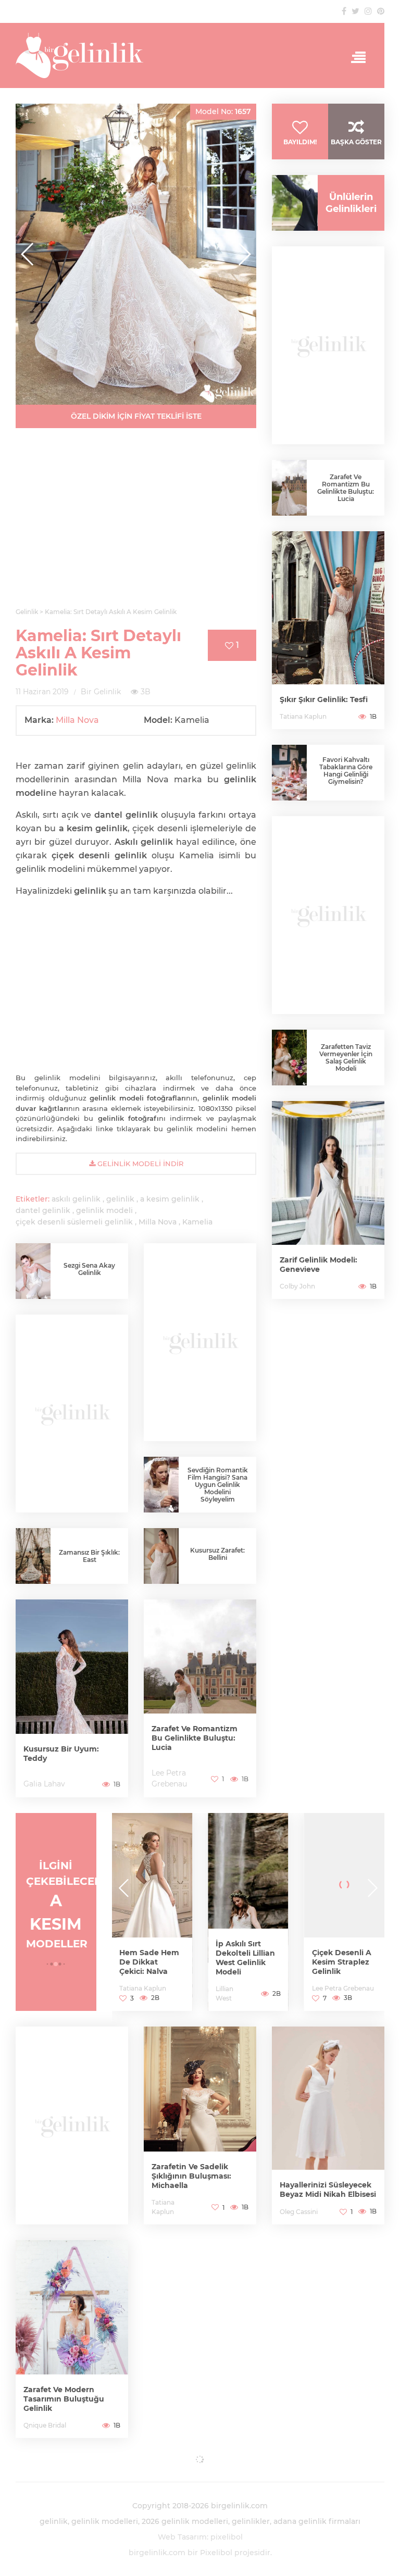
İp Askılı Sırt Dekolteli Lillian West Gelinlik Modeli (149, 1958)
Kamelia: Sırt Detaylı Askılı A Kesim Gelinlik (98, 653)
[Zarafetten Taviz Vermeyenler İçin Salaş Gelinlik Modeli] (289, 1058)
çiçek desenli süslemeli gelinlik (74, 1222)
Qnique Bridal (45, 2425)
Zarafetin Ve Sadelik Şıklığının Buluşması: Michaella (191, 2176)
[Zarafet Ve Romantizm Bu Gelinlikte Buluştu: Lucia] (200, 1698)
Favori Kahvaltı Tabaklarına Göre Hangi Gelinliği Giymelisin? (346, 771)
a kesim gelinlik (170, 1199)
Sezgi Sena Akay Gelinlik (89, 1269)
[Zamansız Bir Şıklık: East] (33, 1556)
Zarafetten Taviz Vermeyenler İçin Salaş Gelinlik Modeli (346, 1058)
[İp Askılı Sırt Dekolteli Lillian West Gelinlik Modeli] (152, 1912)
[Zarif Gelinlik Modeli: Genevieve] (328, 1200)
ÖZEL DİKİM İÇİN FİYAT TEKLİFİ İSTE (136, 416)
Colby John (297, 1286)
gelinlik (120, 1199)
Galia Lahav (44, 1784)
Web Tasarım (182, 2537)
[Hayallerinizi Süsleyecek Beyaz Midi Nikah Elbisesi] (328, 2125)
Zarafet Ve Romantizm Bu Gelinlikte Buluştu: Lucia (195, 1738)
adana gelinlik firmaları (317, 2521)
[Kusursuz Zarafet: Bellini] (161, 1559)
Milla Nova (77, 720)
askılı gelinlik (76, 1199)
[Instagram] (368, 11)
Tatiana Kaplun (303, 716)
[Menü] (355, 58)
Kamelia (197, 1222)
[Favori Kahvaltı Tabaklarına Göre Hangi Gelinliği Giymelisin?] (289, 773)
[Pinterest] (381, 11)
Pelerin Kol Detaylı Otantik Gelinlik (341, 1962)
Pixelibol (216, 2553)
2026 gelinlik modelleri (185, 2521)
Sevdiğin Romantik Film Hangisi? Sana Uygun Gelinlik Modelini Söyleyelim (218, 1485)
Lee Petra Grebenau (247, 1988)
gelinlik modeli (104, 1210)
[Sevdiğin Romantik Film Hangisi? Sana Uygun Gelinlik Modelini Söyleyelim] (161, 1485)
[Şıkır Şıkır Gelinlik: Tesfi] (328, 630)
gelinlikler (251, 2521)
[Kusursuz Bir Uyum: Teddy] (72, 1698)
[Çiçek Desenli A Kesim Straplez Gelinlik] (248, 1912)
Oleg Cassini (299, 2212)
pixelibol (227, 2537)
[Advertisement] (136, 524)
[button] (244, 254)
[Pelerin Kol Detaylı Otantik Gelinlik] (345, 1912)
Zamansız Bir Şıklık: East (89, 1556)
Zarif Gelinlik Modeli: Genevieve (318, 1265)
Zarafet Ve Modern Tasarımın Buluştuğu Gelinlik (64, 2399)
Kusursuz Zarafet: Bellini (217, 1554)
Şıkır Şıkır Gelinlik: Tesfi (324, 699)
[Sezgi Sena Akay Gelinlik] (33, 1271)
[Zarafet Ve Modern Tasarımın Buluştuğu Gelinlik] (72, 2339)
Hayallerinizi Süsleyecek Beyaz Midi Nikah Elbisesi (328, 2190)
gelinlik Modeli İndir (139, 1164)
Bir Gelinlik (101, 692)
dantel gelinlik (43, 1210)
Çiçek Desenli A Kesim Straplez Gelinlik (245, 1962)
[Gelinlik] (200, 55)
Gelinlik (323, 1988)
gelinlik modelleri (105, 2521)
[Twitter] (355, 11)
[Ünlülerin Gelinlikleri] (291, 203)
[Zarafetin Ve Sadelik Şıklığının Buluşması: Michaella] (200, 2125)
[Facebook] (344, 11)
